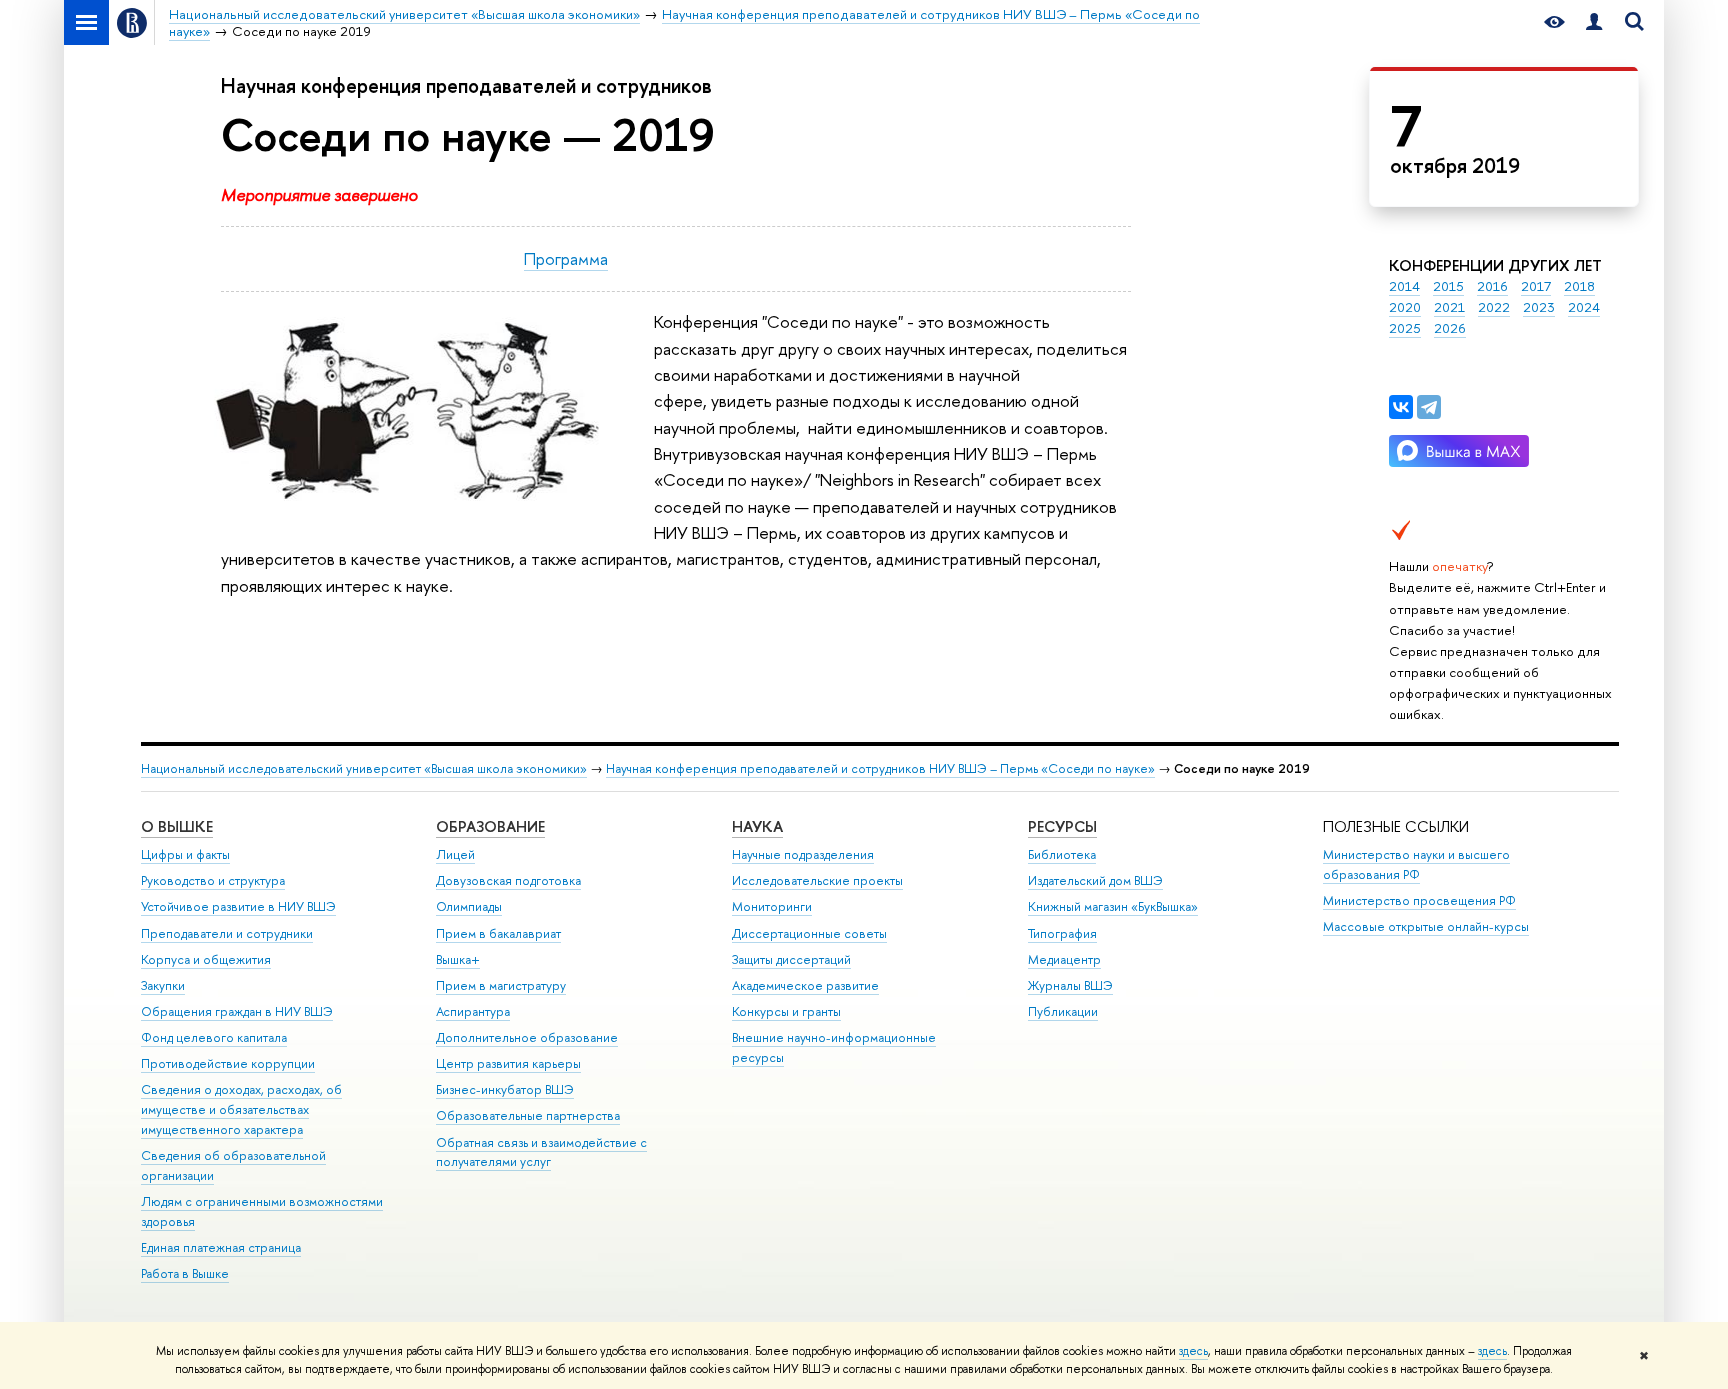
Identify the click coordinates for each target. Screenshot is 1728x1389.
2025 (1405, 328)
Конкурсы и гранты (786, 1011)
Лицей (455, 854)
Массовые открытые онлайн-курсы (1426, 926)
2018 (1579, 286)
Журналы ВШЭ (1070, 985)
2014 (1404, 286)
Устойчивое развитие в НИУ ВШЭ (238, 906)
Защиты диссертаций (791, 959)
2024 (1584, 307)
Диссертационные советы (809, 933)
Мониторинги (772, 906)
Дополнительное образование (527, 1037)
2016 (1492, 286)
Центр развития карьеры (508, 1063)
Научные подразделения (803, 854)
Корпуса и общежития (206, 959)
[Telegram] (1429, 407)
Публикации (1063, 1011)
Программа (566, 258)
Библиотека (1062, 854)
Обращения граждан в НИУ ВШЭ (237, 1011)
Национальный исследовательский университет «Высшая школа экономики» (364, 768)
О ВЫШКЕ (177, 826)
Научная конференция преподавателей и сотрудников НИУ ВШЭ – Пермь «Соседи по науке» (880, 768)
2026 (1450, 328)
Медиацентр (1064, 959)
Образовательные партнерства (528, 1115)
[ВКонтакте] (1401, 407)
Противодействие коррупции (228, 1063)
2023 (1539, 307)
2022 (1494, 307)
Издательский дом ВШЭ (1095, 880)
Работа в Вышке (185, 1273)
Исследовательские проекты (817, 880)
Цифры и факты (185, 854)
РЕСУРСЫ (1062, 826)
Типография (1062, 933)
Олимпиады (469, 906)
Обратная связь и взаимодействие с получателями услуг (541, 1152)
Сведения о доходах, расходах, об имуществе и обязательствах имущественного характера (241, 1109)
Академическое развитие (805, 985)
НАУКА (757, 826)
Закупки (163, 985)
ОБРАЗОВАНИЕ (490, 826)
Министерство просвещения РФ (1419, 900)
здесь (1193, 1351)
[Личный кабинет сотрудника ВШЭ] (1594, 22)
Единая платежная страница (221, 1247)
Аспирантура (473, 1011)
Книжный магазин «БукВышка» (1113, 906)
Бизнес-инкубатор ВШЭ (505, 1089)
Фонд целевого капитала (214, 1037)
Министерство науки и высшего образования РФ (1416, 864)
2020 (1405, 307)
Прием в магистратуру (501, 985)
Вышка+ (458, 959)
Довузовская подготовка (508, 880)
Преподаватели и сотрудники (227, 933)
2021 (1449, 307)
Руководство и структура (213, 880)
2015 (1448, 286)
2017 (1536, 286)
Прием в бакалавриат (498, 933)
